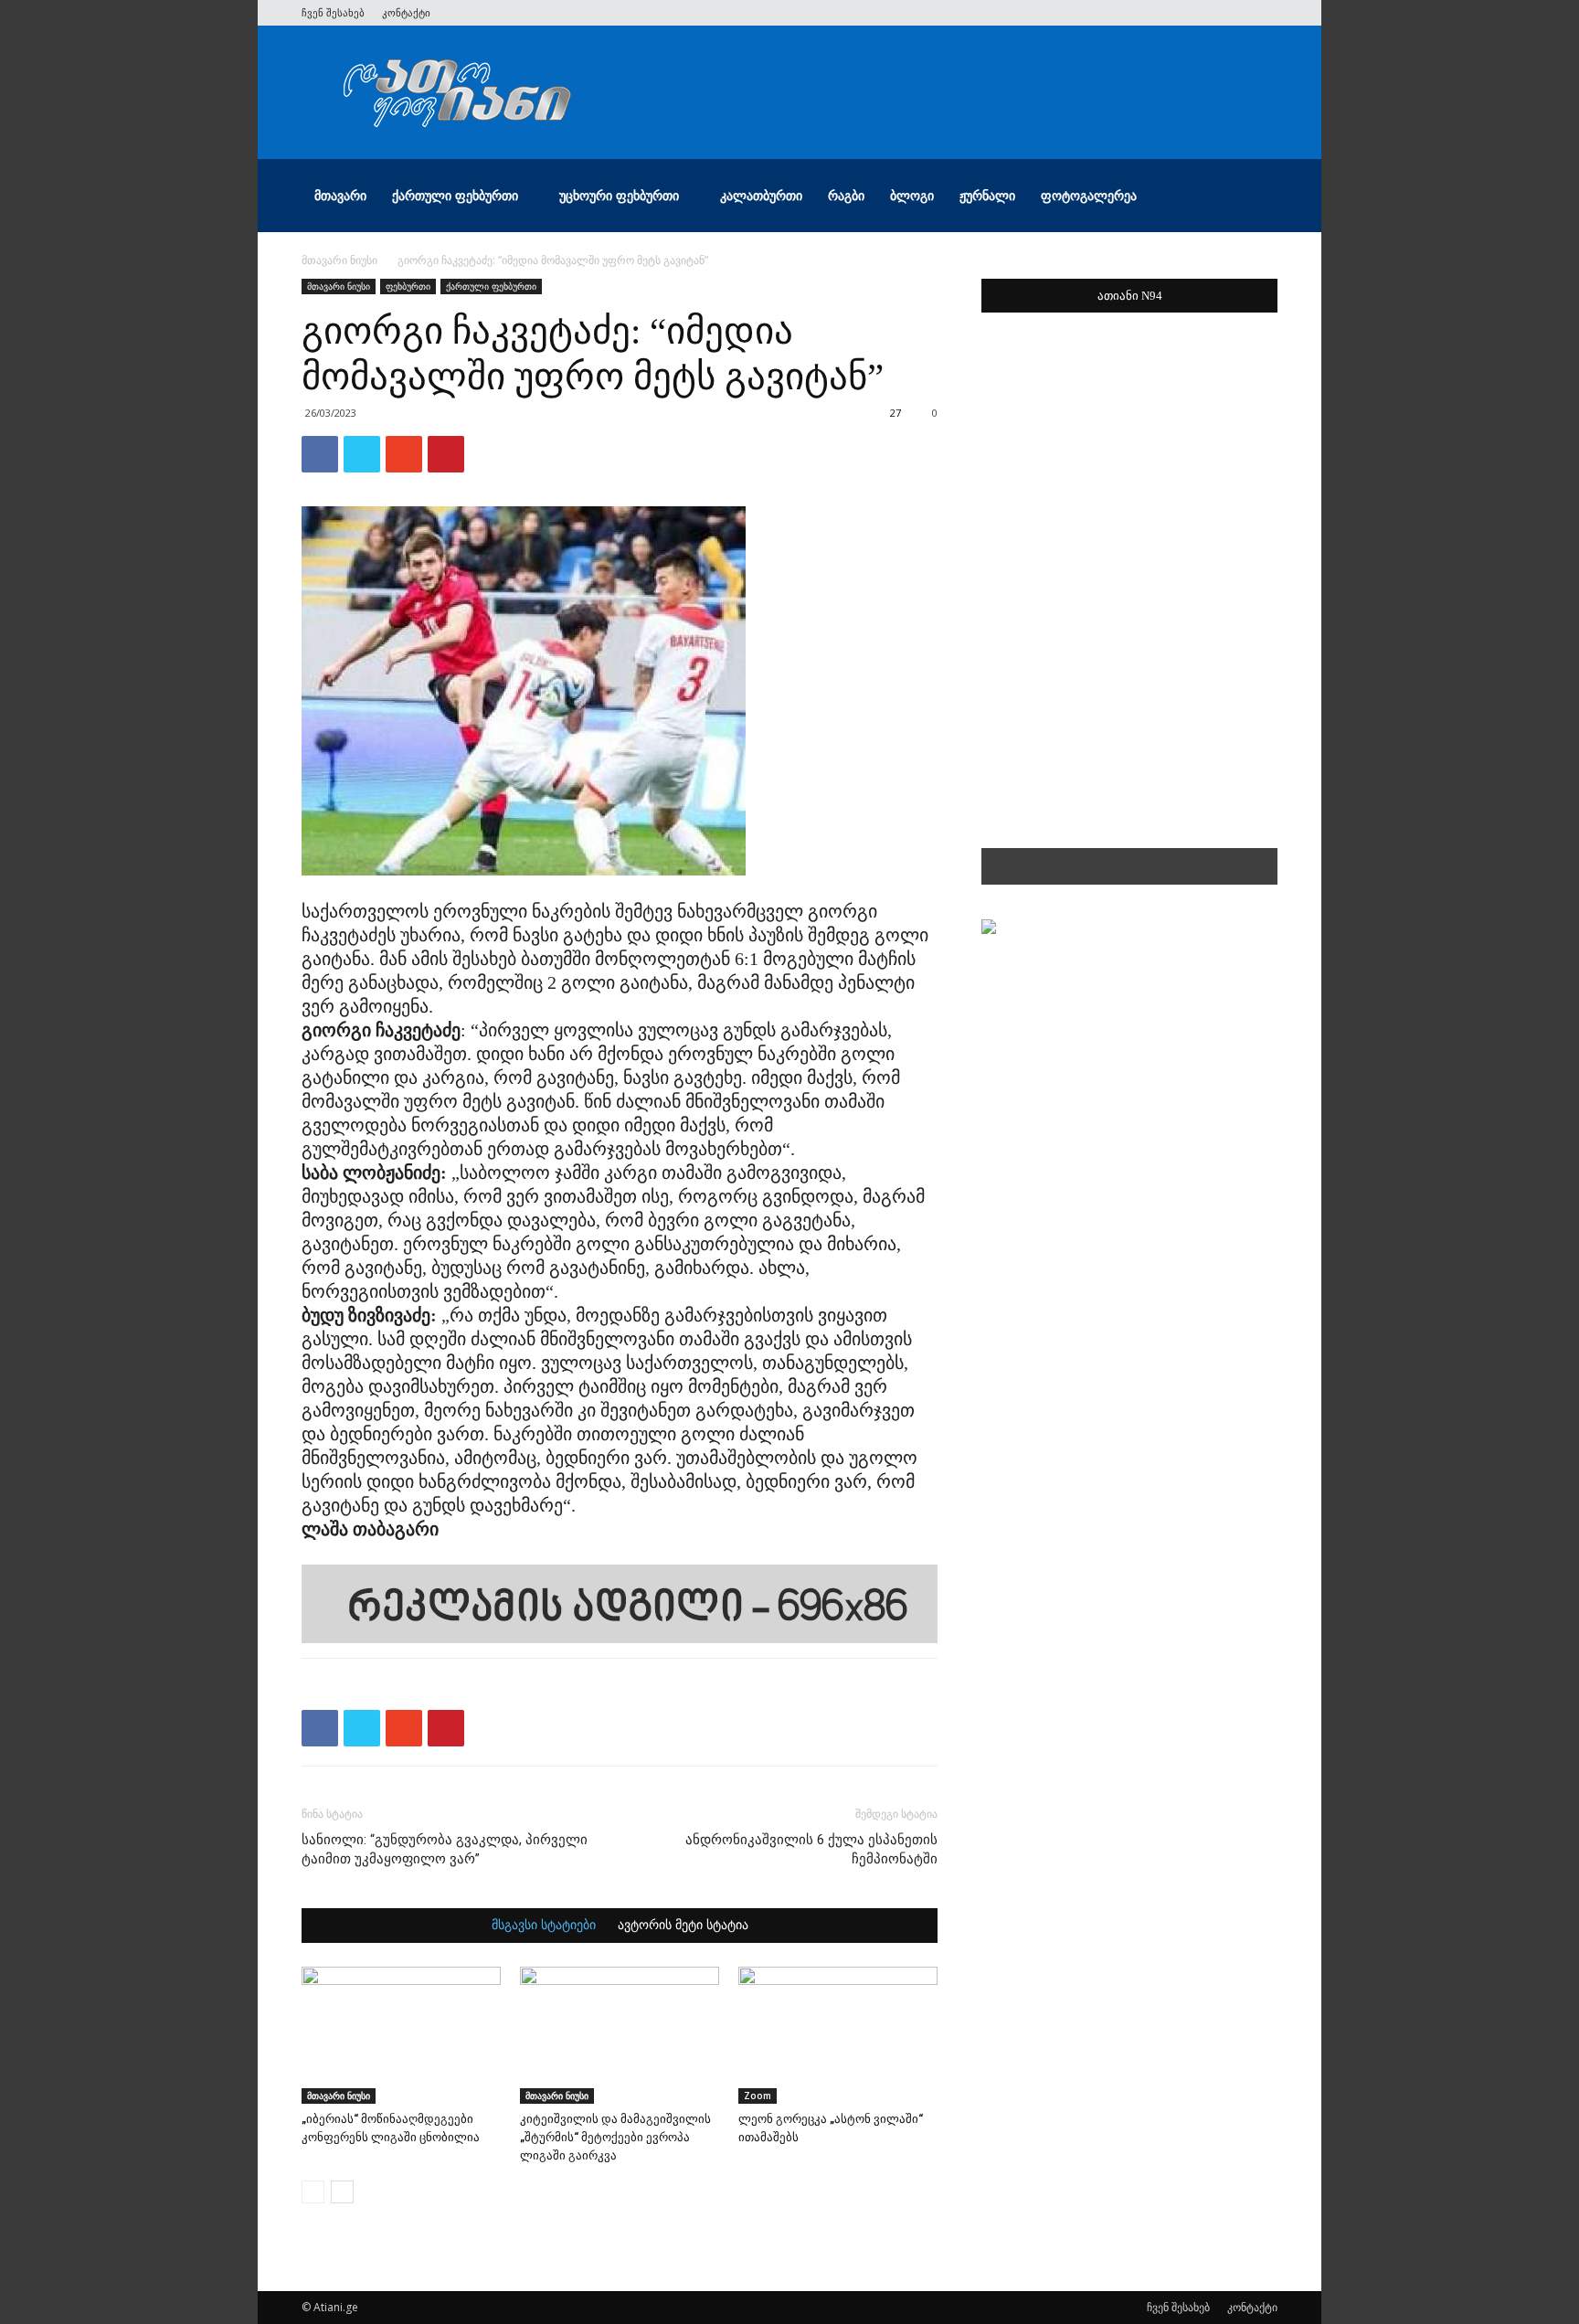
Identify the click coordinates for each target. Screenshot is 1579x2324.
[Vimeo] (1203, 13)
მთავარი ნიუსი (339, 260)
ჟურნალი (987, 195)
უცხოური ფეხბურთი (619, 195)
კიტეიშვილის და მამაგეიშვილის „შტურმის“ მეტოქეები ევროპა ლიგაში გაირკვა (615, 2137)
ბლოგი (912, 195)
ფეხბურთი (408, 286)
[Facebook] (1143, 13)
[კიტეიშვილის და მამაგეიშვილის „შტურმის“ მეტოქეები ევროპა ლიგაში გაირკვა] (620, 2035)
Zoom (758, 2096)
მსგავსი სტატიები (544, 1926)
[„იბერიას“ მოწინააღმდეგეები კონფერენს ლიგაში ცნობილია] (401, 2035)
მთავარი (340, 195)
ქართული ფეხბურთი (455, 195)
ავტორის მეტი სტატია (683, 1926)
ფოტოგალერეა (1089, 195)
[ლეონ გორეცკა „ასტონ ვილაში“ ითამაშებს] (838, 2035)
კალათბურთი (761, 195)
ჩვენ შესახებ (333, 12)
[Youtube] (1264, 13)
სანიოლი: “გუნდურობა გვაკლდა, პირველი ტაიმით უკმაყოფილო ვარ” (445, 1849)
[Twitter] (1173, 13)
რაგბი (846, 195)
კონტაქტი (406, 12)
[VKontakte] (1234, 13)
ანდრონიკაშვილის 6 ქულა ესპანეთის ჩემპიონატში (811, 1849)
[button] (1256, 197)
